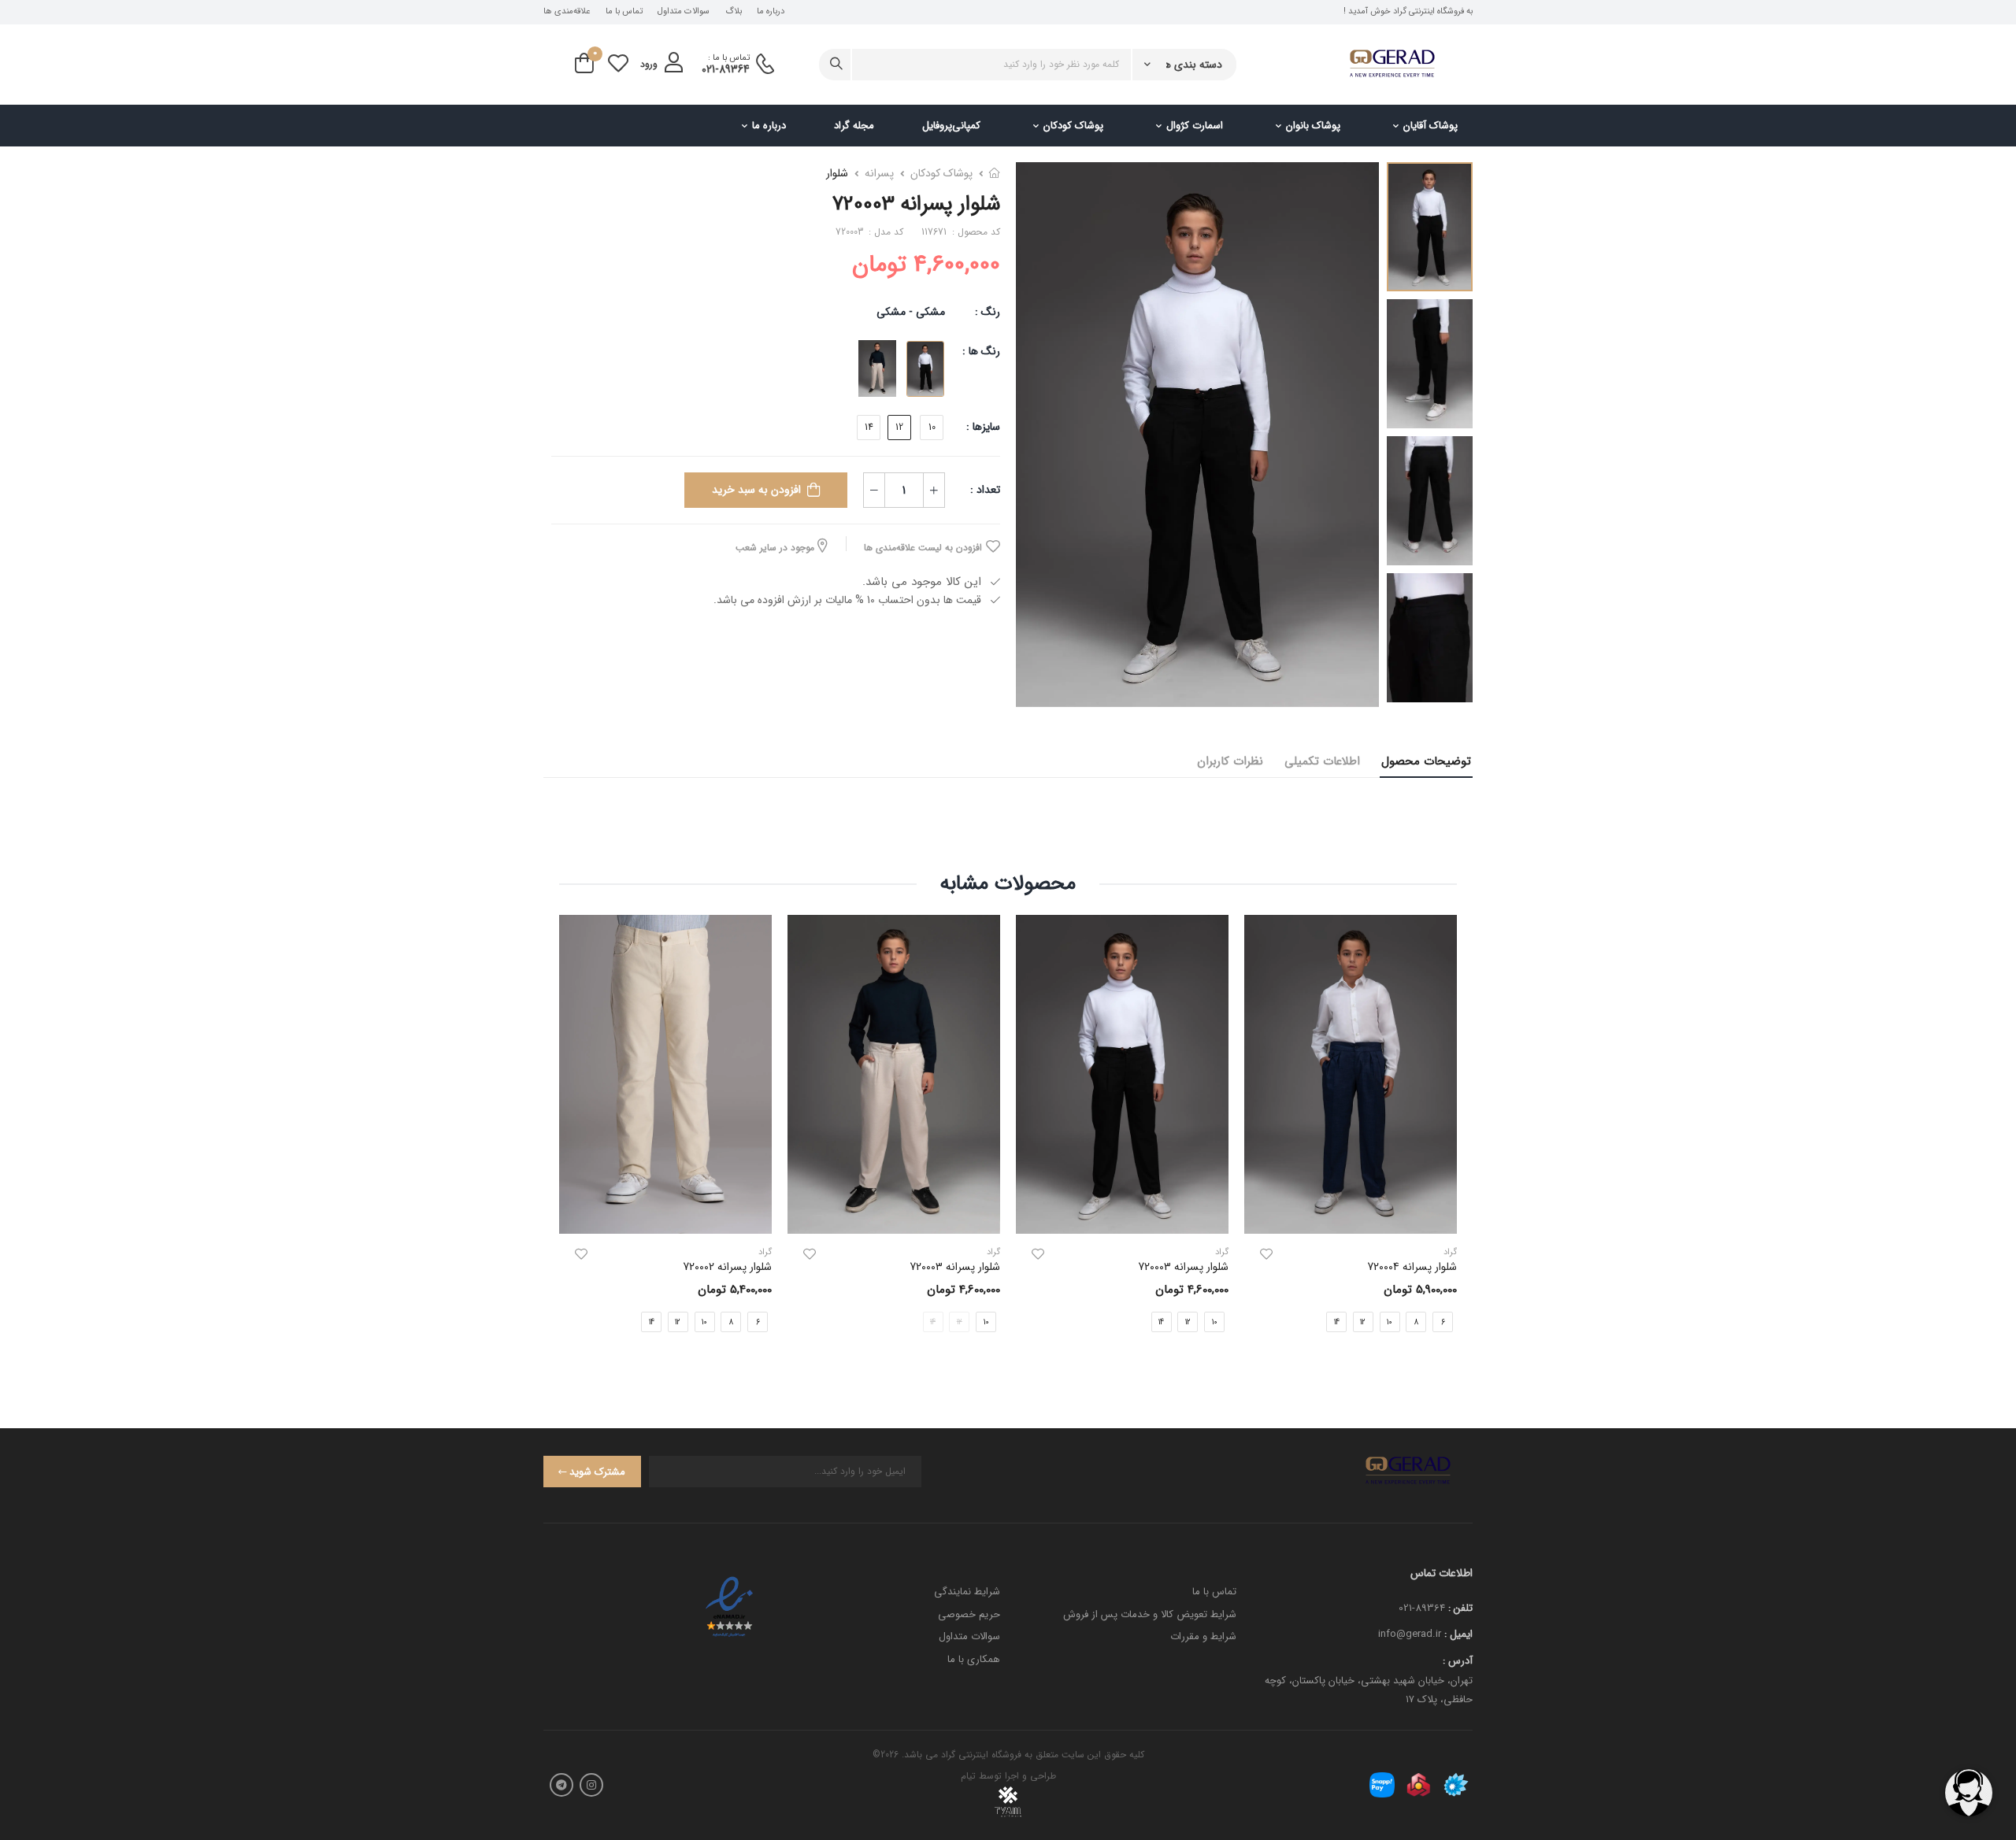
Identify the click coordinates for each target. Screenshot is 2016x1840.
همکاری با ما (974, 1659)
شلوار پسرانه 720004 (1412, 1267)
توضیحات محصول (1426, 761)
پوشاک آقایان (1430, 126)
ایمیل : (1458, 1634)
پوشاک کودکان (1073, 126)
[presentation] (1445, 1137)
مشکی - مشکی (911, 312)
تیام (968, 1776)
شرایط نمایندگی (967, 1592)
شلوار (837, 173)
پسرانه (879, 173)
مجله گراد (854, 126)
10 (932, 427)
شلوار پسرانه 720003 (1183, 1267)
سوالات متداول (684, 12)
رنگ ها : (981, 351)
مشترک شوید (597, 1472)
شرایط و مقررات (1203, 1636)
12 (899, 427)
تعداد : (985, 490)
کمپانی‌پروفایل (951, 126)
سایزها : (983, 427)
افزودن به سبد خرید (756, 490)
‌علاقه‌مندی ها (567, 12)
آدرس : (1458, 1661)
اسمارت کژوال (1195, 126)
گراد (1222, 1252)
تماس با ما (624, 12)
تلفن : (1460, 1608)
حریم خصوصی (969, 1614)
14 (869, 427)
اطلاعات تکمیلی (1322, 761)
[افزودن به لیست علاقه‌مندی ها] (1266, 1254)
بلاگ (734, 12)
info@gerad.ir (1410, 1634)
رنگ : (988, 312)
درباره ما (771, 12)
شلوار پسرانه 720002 (727, 1267)
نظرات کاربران (1230, 761)
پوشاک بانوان (1313, 126)
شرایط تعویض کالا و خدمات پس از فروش (1150, 1614)
